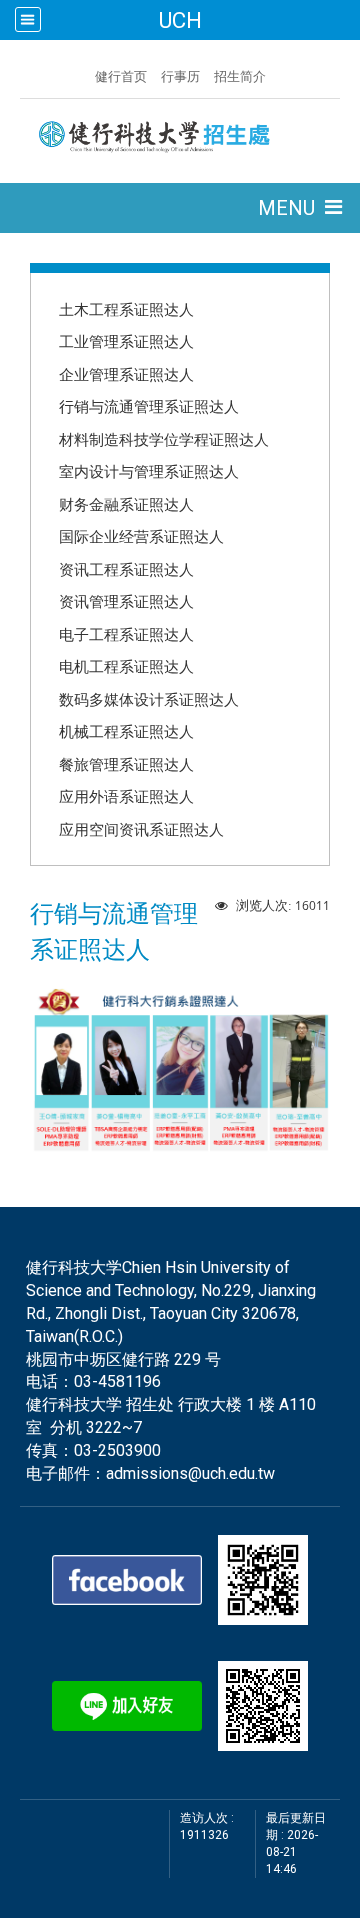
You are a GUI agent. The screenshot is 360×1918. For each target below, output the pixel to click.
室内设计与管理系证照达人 (149, 471)
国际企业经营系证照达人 (141, 536)
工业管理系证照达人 (126, 341)
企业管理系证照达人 (126, 374)
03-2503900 (117, 1450)
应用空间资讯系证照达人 (141, 829)
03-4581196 (117, 1381)
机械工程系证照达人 (126, 731)
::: (84, 74)
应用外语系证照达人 (126, 796)
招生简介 (240, 76)
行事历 (180, 76)
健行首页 (121, 76)
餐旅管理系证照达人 (126, 764)
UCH (180, 20)
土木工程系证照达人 (126, 309)
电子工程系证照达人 (126, 634)
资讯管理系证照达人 (126, 601)
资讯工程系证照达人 (126, 569)
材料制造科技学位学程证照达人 (164, 439)
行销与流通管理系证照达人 (149, 406)
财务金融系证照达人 (126, 504)
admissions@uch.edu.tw (190, 1473)
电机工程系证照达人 (126, 666)
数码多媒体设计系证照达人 (149, 699)
